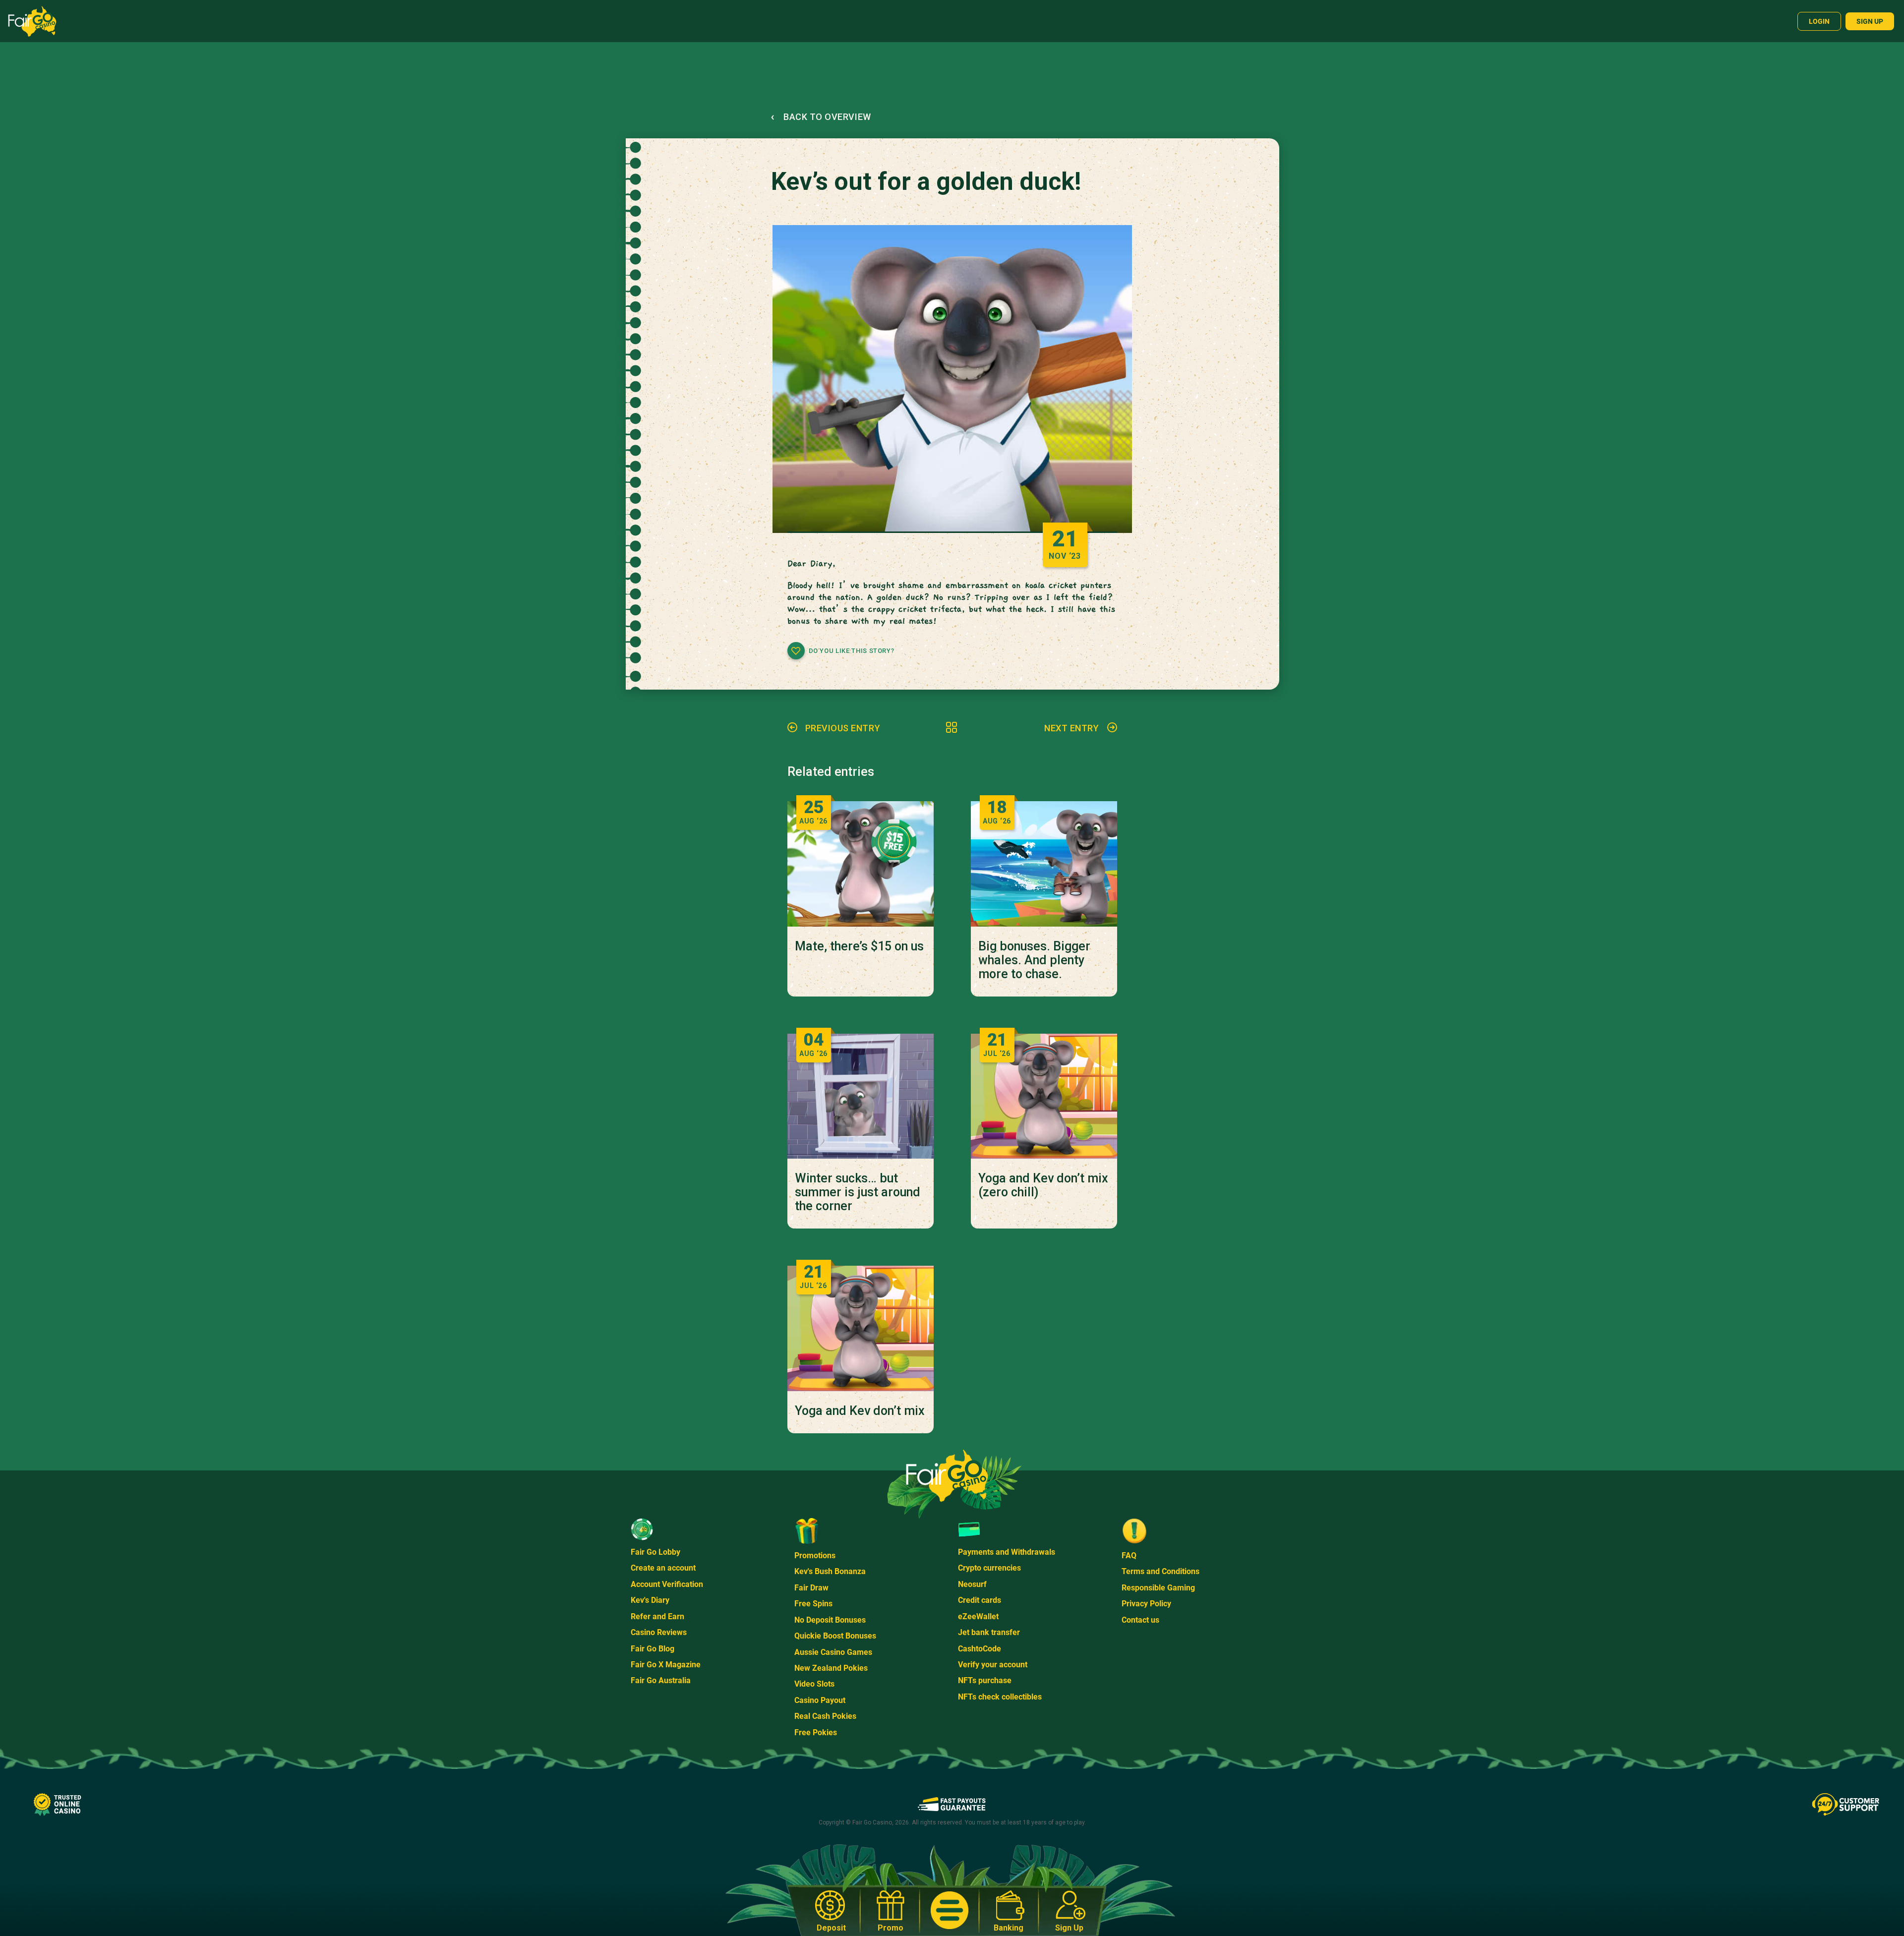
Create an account (663, 1568)
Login (1819, 21)
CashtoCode (980, 1649)
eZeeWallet (978, 1616)
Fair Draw (811, 1588)
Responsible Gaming (1158, 1588)
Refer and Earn (657, 1616)
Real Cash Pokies (825, 1716)
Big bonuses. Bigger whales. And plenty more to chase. (1034, 960)
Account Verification (667, 1584)
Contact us (1140, 1620)
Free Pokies (816, 1732)
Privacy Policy (1146, 1604)
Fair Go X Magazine (666, 1665)
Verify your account (993, 1665)
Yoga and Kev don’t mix (860, 1411)
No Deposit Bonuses (830, 1620)
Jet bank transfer (989, 1632)
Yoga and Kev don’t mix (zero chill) (1043, 1185)
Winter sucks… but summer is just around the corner (858, 1192)
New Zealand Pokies (831, 1668)
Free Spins (813, 1604)
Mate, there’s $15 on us (859, 946)
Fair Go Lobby (655, 1552)
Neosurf (972, 1584)
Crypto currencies (989, 1568)
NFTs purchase (985, 1680)
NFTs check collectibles (1000, 1697)
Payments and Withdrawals (1007, 1552)
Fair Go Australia (661, 1680)
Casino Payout (820, 1700)
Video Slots (814, 1684)
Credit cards (980, 1600)
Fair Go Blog (653, 1649)
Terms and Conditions (1160, 1571)
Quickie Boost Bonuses (835, 1636)
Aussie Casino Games (833, 1652)
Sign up (1870, 21)
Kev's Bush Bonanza (830, 1571)
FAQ (1129, 1555)
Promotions (815, 1555)
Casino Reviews (659, 1632)
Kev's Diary (650, 1600)
